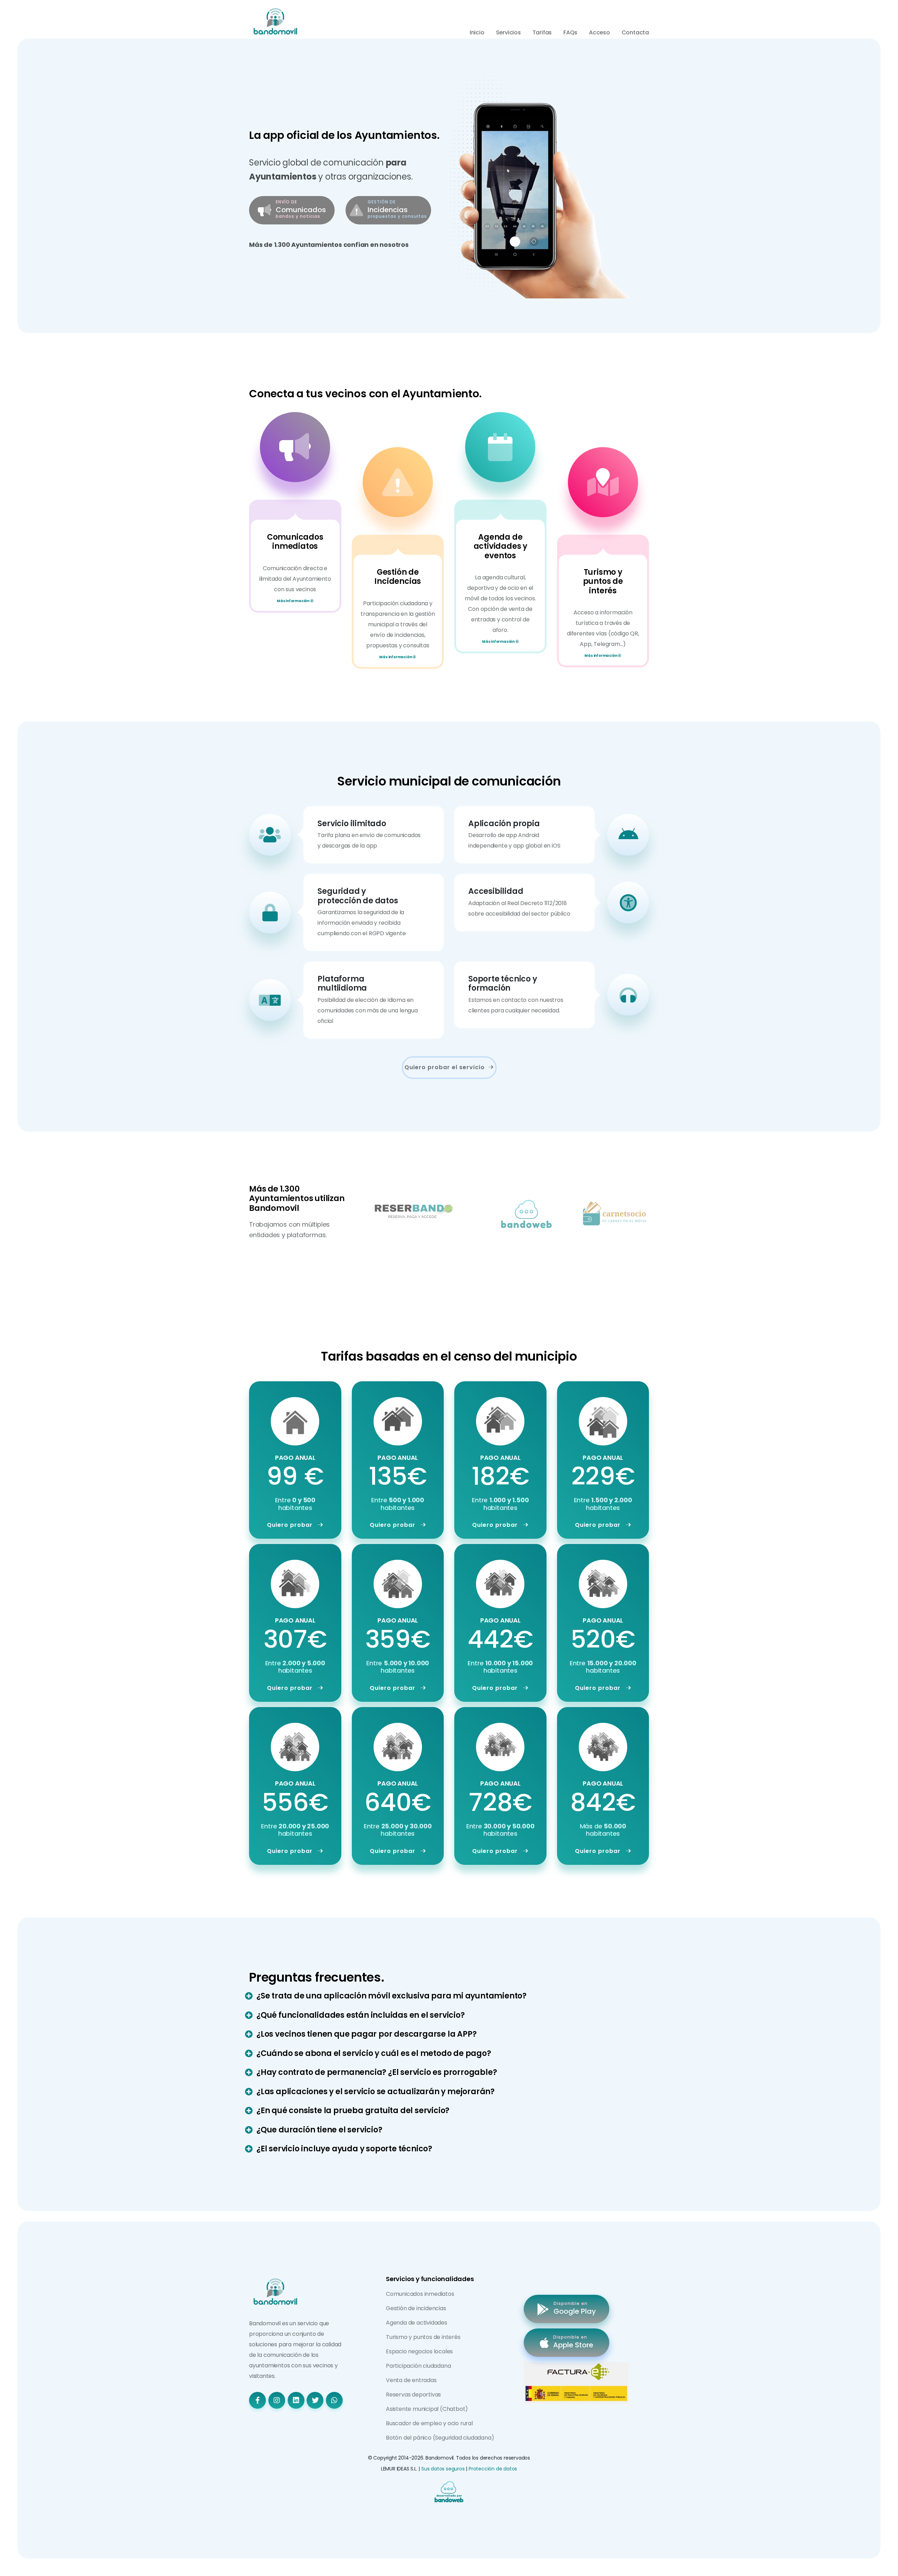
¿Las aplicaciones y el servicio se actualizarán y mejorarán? (376, 2092)
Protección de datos (493, 2469)
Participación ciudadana (418, 2366)
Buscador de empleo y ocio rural (429, 2423)
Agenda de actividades (417, 2323)
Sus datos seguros (443, 2469)
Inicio (477, 32)
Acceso (599, 32)
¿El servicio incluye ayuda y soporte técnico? (344, 2149)
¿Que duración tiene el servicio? (319, 2130)
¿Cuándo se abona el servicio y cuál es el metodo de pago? (374, 2053)
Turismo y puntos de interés (423, 2337)
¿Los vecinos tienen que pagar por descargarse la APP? (366, 2034)
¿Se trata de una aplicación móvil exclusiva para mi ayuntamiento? (391, 1996)
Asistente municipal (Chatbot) (427, 2409)
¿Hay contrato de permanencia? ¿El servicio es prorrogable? (377, 2072)
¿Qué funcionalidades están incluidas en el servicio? (361, 2015)
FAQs (570, 32)
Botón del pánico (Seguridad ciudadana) (440, 2438)
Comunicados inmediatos (420, 2294)
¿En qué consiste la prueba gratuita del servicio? (353, 2110)
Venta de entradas (411, 2380)
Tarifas (542, 32)
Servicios (508, 32)
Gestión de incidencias (416, 2308)
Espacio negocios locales (419, 2351)
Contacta (635, 32)
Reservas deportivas (413, 2395)
